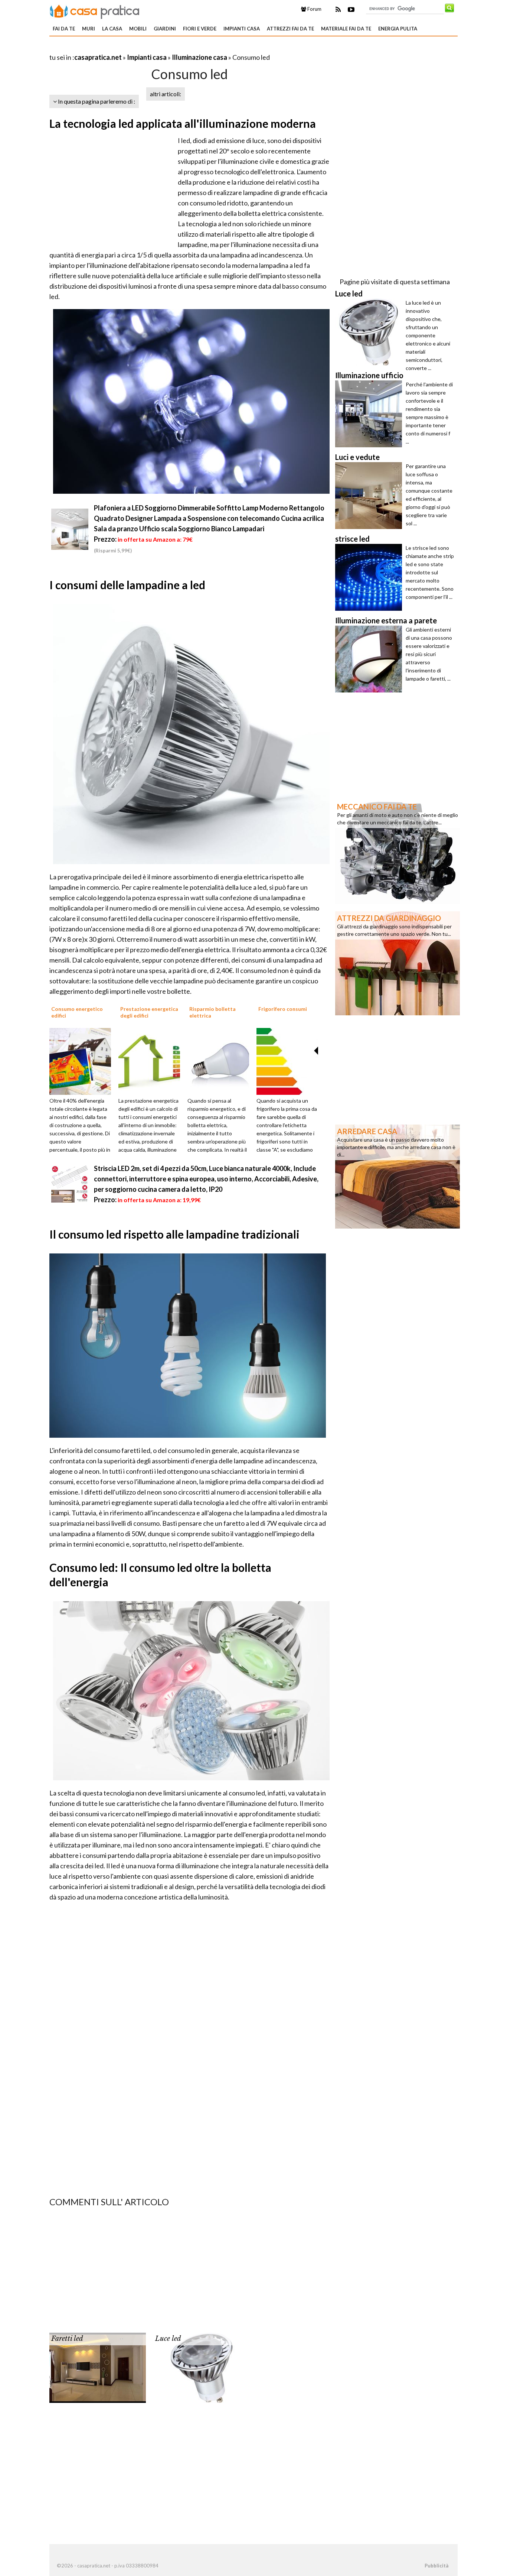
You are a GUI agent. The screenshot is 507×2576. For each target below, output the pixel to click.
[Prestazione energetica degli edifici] (152, 1061)
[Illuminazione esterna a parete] (370, 659)
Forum (314, 9)
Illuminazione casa (199, 57)
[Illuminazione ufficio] (370, 414)
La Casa (112, 29)
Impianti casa (242, 29)
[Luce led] (202, 2367)
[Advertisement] (136, 48)
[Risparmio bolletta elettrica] (221, 1061)
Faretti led (67, 2339)
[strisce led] (370, 577)
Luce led (168, 2339)
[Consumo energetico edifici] (83, 1061)
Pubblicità (436, 2566)
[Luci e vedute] (370, 496)
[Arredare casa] (398, 1176)
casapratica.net (98, 57)
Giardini (165, 29)
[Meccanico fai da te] (398, 851)
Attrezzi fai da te (290, 29)
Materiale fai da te (346, 29)
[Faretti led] (98, 2367)
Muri (89, 29)
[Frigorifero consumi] (290, 1061)
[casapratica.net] (95, 10)
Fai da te (64, 29)
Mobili (138, 29)
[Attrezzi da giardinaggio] (398, 963)
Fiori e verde (200, 29)
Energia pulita (398, 29)
